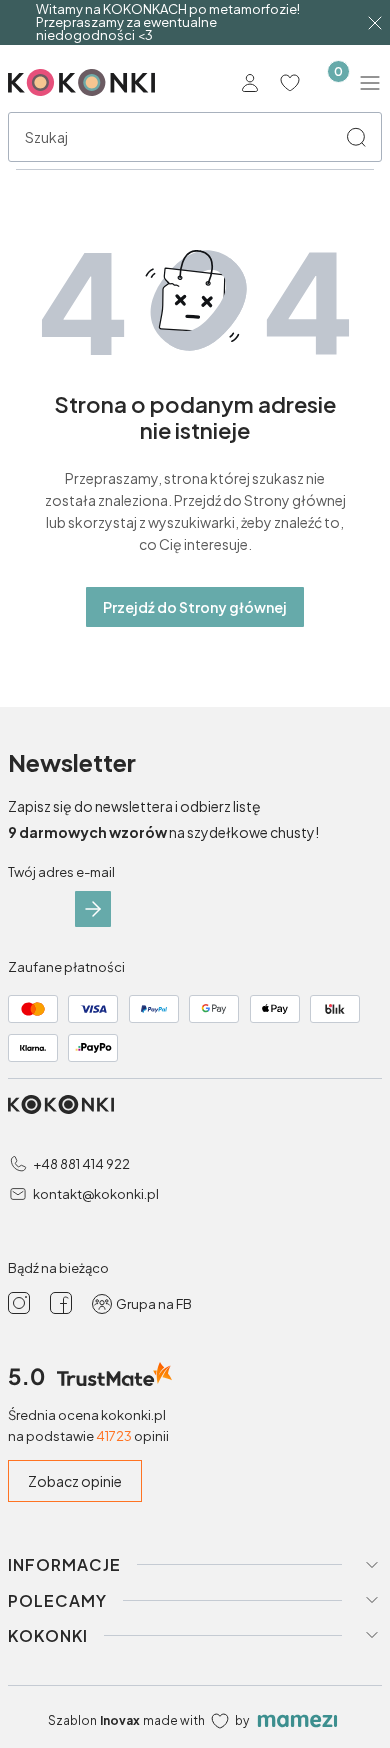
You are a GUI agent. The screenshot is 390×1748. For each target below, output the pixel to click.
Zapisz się (93, 909)
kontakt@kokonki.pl (96, 1194)
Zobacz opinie (75, 1481)
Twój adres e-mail (61, 872)
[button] (356, 137)
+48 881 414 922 (81, 1164)
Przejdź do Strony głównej (195, 607)
